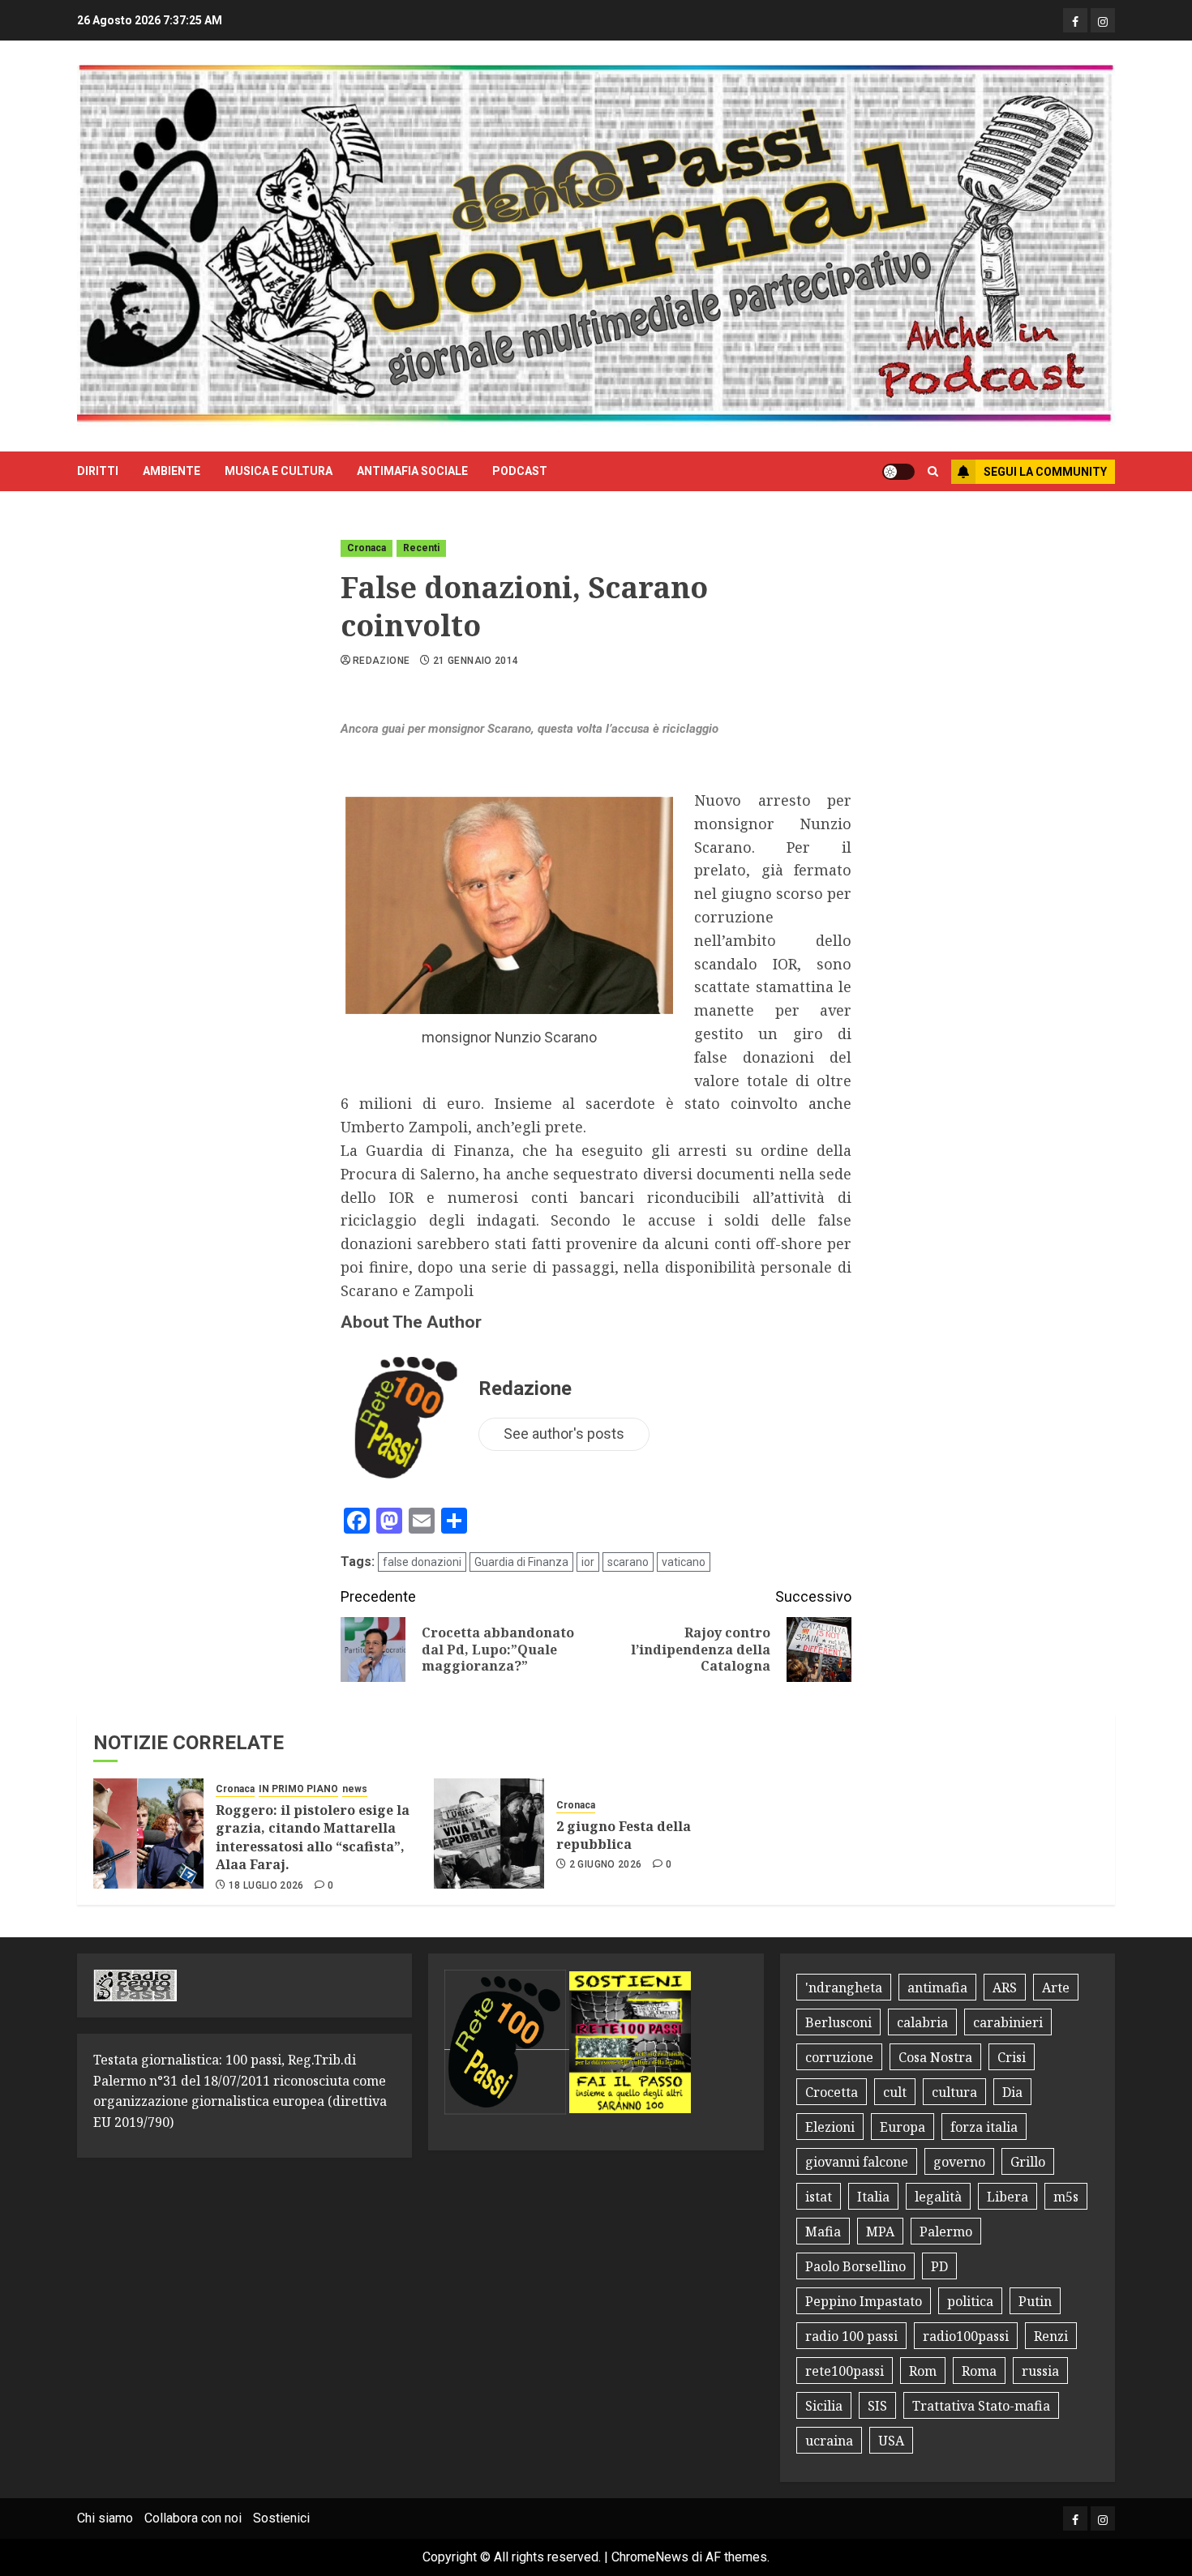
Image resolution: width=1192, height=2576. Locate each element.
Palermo (946, 2232)
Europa (903, 2127)
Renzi (1051, 2336)
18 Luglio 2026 (266, 1885)
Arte (1056, 1988)
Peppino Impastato (864, 2301)
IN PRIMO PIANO (298, 1789)
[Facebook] (1075, 20)
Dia (1012, 2092)
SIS (877, 2406)
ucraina (829, 2441)
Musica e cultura (279, 471)
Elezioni (830, 2127)
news (355, 1789)
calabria (922, 2022)
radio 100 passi (851, 2336)
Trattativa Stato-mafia (981, 2406)
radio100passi (966, 2336)
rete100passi (845, 2371)
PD (939, 2266)
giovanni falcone (857, 2162)
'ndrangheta (844, 1988)
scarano (628, 1562)
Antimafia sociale (412, 471)
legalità (938, 2197)
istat (819, 2197)
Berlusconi (838, 2022)
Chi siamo (105, 2518)
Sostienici (281, 2518)
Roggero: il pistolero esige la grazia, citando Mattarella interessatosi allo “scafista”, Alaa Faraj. (313, 1837)
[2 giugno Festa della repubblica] (489, 1834)
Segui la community (1045, 472)
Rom (923, 2371)
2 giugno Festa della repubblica (624, 1835)
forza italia (984, 2127)
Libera (1008, 2197)
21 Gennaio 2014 (476, 661)
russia (1040, 2371)
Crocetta (832, 2092)
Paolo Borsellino (855, 2266)
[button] (933, 472)
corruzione (839, 2057)
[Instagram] (1103, 20)
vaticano (684, 1562)
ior (588, 1562)
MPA (880, 2232)
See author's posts (564, 1433)
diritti (98, 471)
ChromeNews (650, 2557)
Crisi (1012, 2057)
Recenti (421, 548)
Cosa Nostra (935, 2057)
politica (970, 2301)
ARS (1005, 1988)
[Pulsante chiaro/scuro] (898, 472)
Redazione (381, 661)
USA (891, 2441)
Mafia (823, 2232)
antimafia (937, 1988)
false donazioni (422, 1562)
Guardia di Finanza (521, 1562)
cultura (954, 2092)
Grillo (1028, 2162)
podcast (520, 471)
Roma (979, 2371)
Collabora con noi (193, 2518)
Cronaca (367, 548)
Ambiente (172, 471)
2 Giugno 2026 (606, 1864)
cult (895, 2092)
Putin (1035, 2301)
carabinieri (1008, 2022)
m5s (1066, 2197)
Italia (873, 2197)
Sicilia (824, 2406)
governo (959, 2162)
